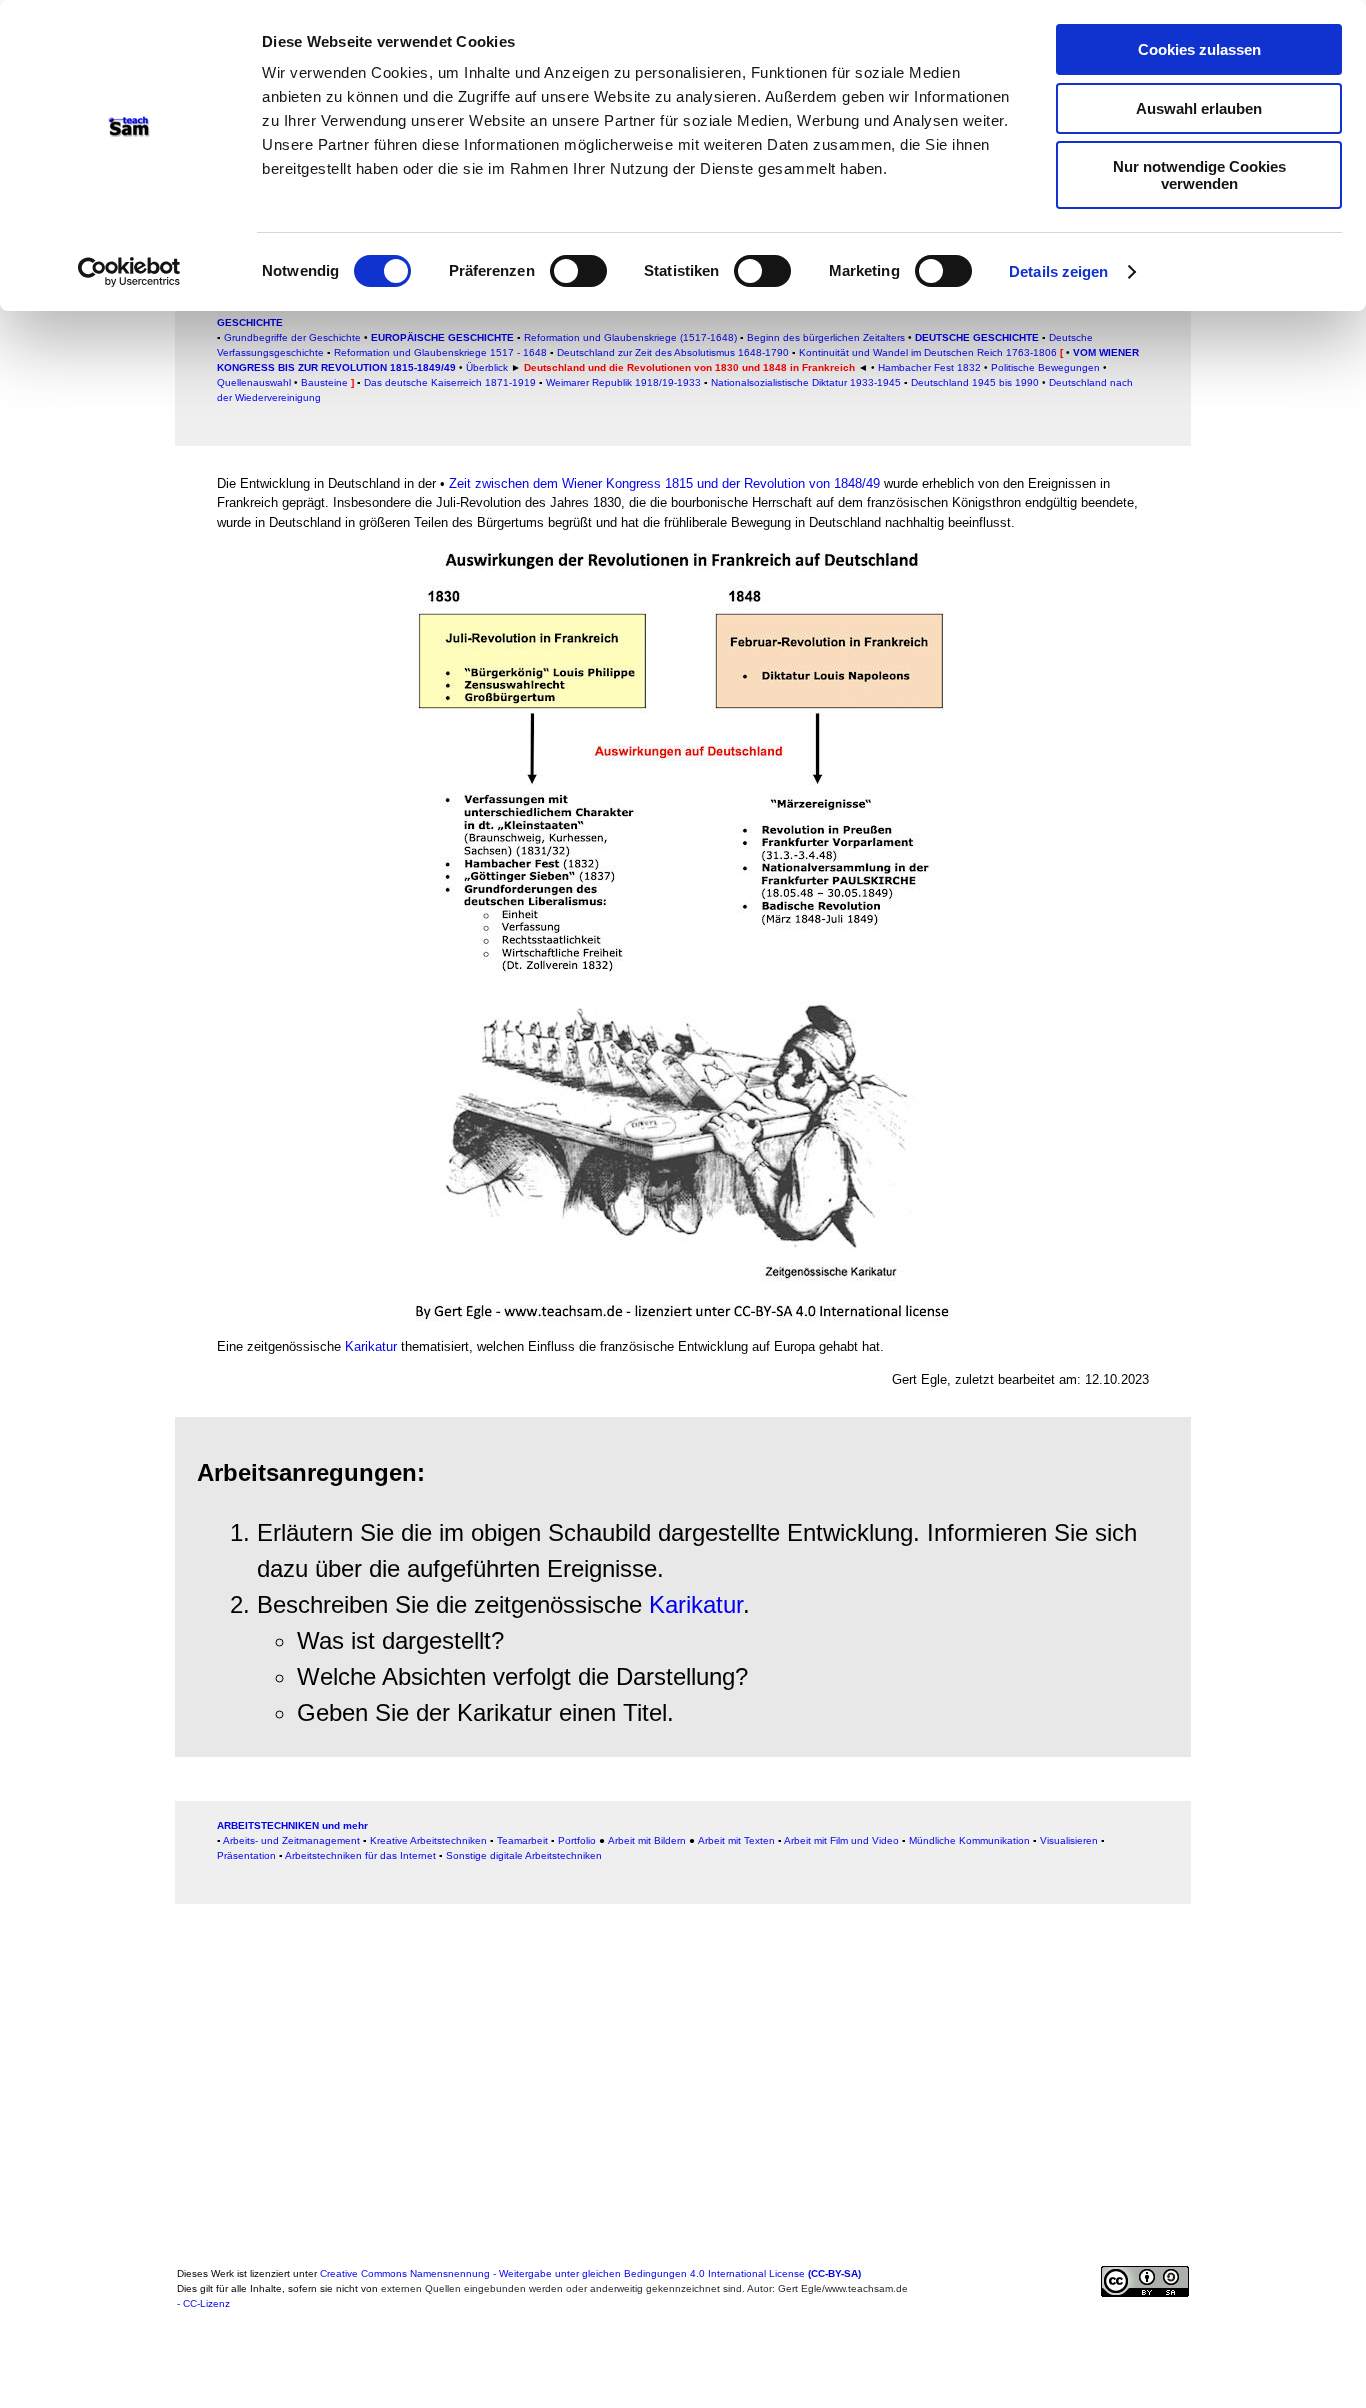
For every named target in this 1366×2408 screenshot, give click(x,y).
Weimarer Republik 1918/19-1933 (623, 382)
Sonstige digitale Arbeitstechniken (524, 1855)
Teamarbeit (522, 1840)
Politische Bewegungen (1045, 367)
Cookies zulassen (1199, 49)
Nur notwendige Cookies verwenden (1199, 175)
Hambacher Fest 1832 (929, 367)
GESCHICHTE (250, 322)
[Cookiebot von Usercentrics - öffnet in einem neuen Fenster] (129, 272)
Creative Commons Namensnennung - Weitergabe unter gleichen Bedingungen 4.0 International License (590, 2273)
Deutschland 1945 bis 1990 (975, 382)
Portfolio (577, 1840)
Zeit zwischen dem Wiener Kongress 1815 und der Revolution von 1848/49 (664, 483)
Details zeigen (1058, 271)
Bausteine (324, 382)
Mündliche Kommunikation (969, 1840)
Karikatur (371, 1346)
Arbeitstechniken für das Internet (360, 1855)
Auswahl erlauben (1199, 108)
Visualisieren (1069, 1840)
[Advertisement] (102, 434)
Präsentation (246, 1855)
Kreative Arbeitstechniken (428, 1840)
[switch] (578, 271)
